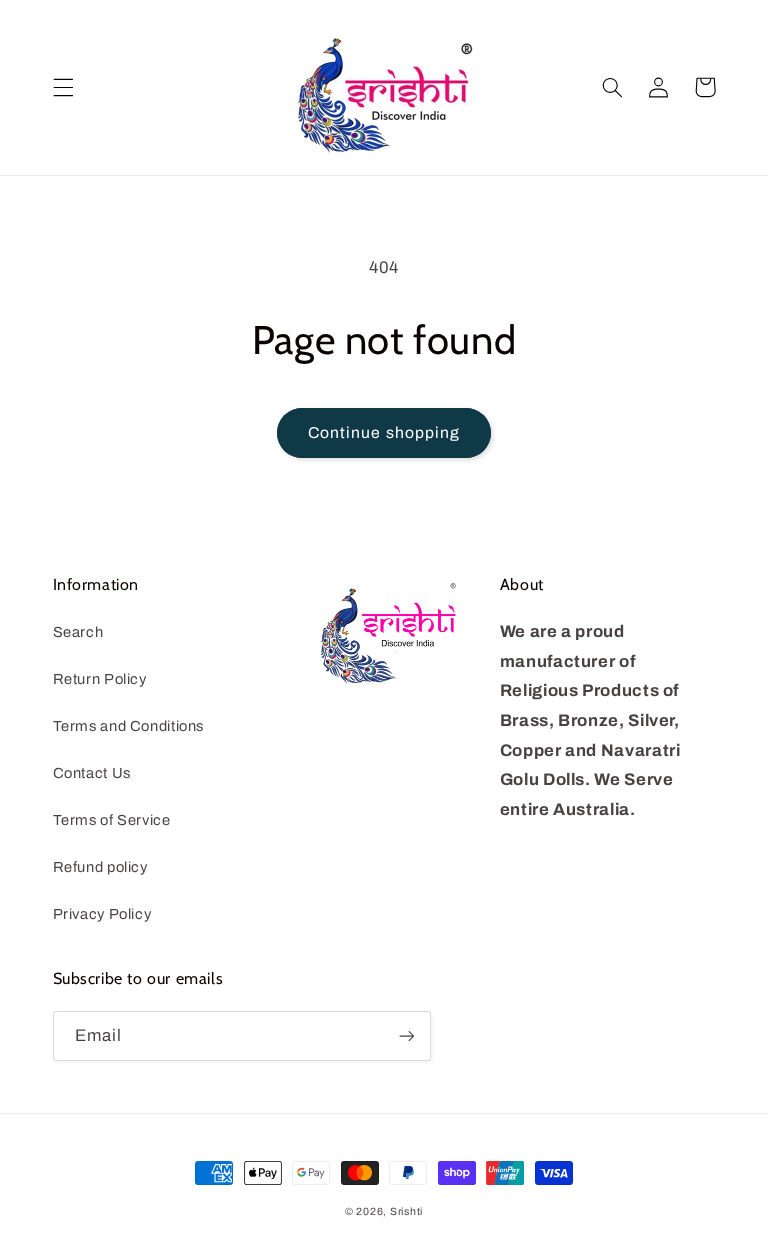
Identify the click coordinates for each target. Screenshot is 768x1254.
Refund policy (100, 867)
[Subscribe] (406, 1035)
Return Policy (100, 679)
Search (78, 632)
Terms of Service (112, 820)
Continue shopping (384, 432)
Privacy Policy (102, 914)
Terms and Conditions (129, 726)
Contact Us (92, 773)
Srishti (406, 1211)
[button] (63, 87)
